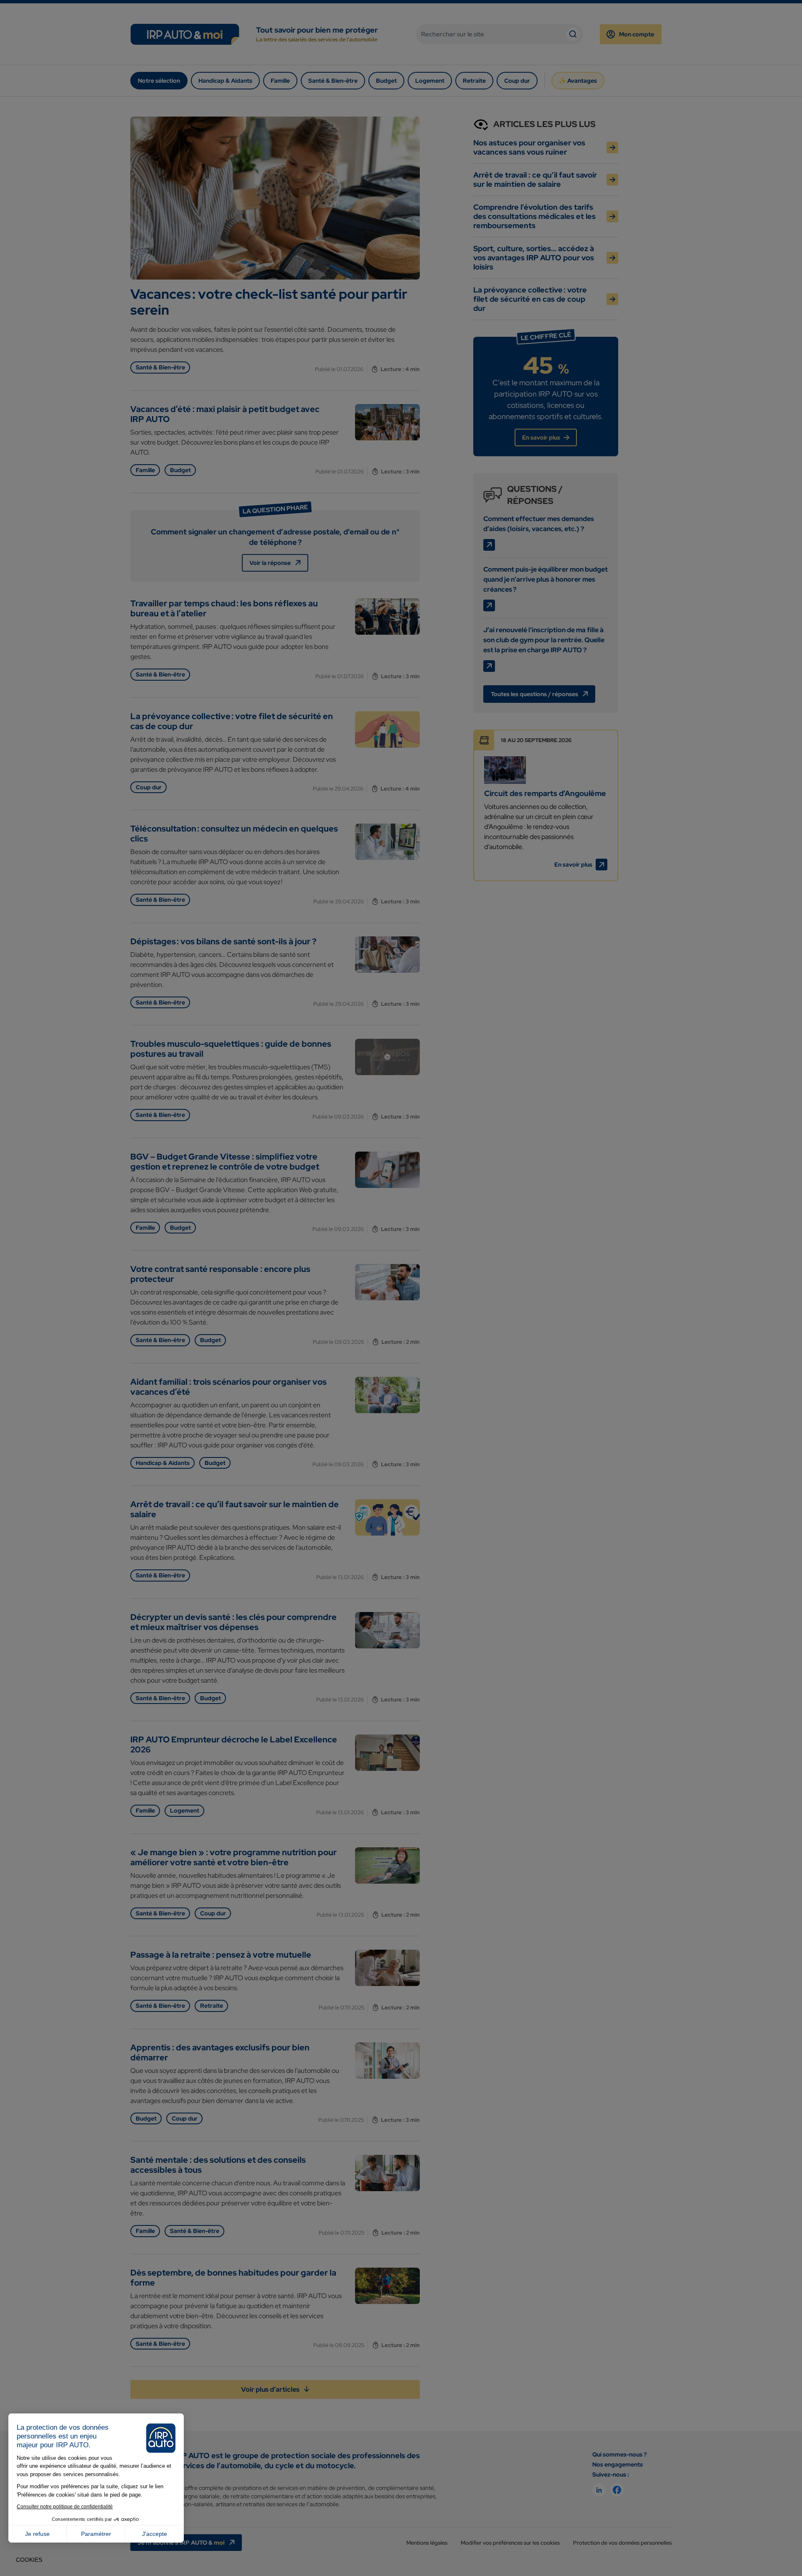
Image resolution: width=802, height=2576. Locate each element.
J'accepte (155, 2534)
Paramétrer (96, 2534)
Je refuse (37, 2534)
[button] (29, 2560)
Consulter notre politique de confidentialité (65, 2507)
